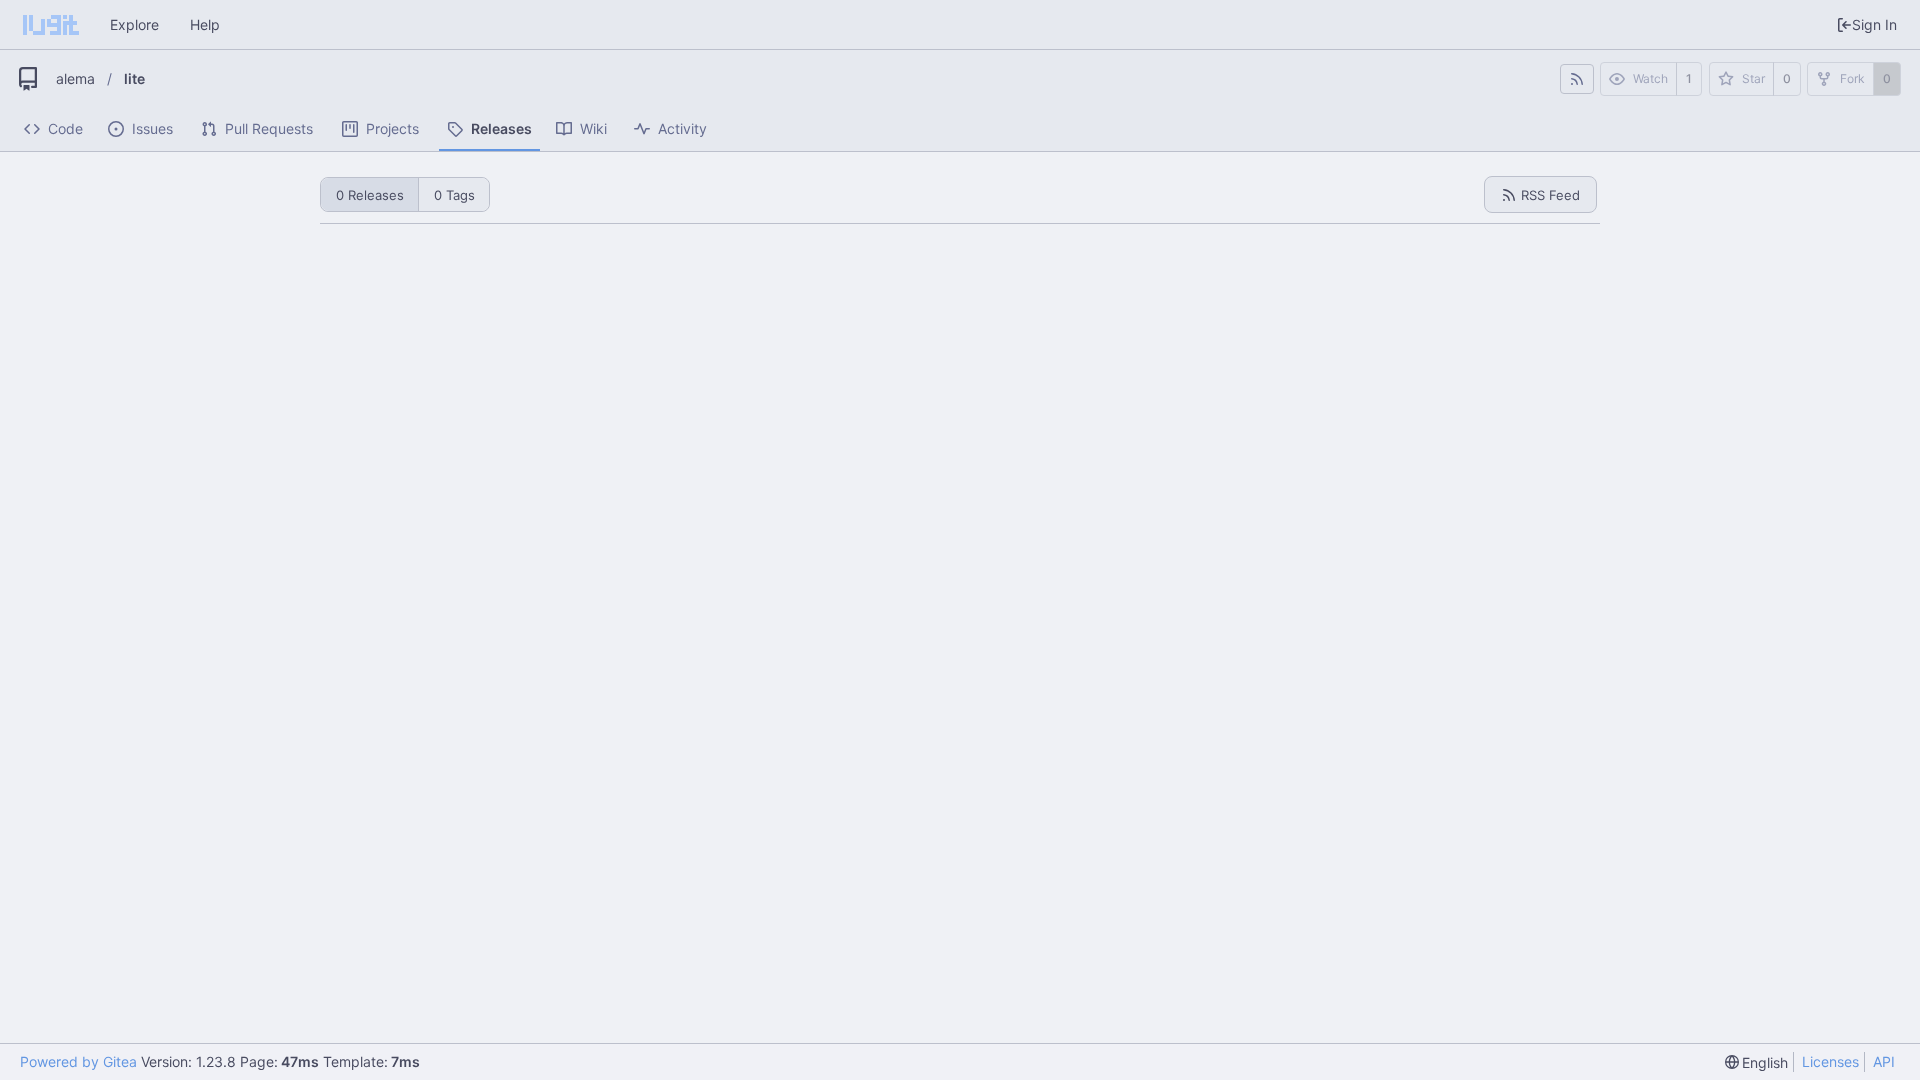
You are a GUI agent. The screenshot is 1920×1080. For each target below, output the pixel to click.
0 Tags (454, 195)
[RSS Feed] (1577, 79)
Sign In (1874, 24)
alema (75, 78)
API (1884, 1061)
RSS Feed (1550, 195)
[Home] (51, 25)
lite (134, 78)
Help (205, 24)
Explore (134, 24)
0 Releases (370, 195)
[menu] (1757, 1062)
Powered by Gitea (78, 1061)
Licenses (1830, 1061)
